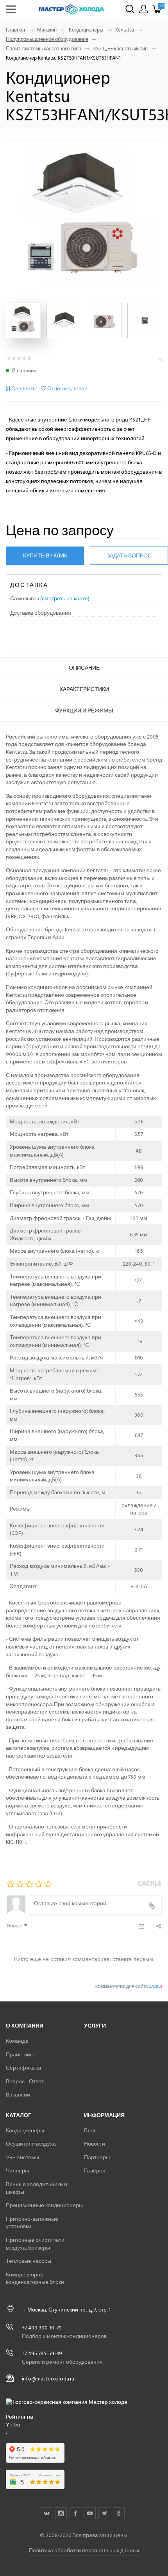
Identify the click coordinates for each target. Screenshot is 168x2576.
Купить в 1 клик (45, 556)
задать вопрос (129, 556)
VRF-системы (22, 2157)
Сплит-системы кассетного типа (44, 49)
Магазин (47, 30)
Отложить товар (67, 389)
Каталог (19, 2115)
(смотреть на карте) (65, 599)
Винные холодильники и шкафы (37, 2188)
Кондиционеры (86, 30)
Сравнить (23, 389)
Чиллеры (17, 2171)
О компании (25, 2026)
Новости (95, 2144)
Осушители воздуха (31, 2144)
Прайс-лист (21, 2055)
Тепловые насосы (29, 2261)
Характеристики (84, 689)
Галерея (95, 2171)
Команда (17, 2041)
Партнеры (97, 2157)
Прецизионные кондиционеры (44, 2205)
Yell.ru (13, 2425)
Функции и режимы (84, 711)
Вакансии (18, 2095)
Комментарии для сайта (129, 1987)
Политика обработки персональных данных (84, 2550)
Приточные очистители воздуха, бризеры (35, 2244)
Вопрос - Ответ (25, 2081)
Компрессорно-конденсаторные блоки (35, 2279)
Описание (84, 668)
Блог (90, 2131)
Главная (15, 30)
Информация (104, 2115)
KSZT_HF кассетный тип (121, 49)
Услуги (95, 2026)
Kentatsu (125, 30)
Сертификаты (23, 2068)
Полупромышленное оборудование (47, 40)
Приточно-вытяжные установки (32, 2223)
